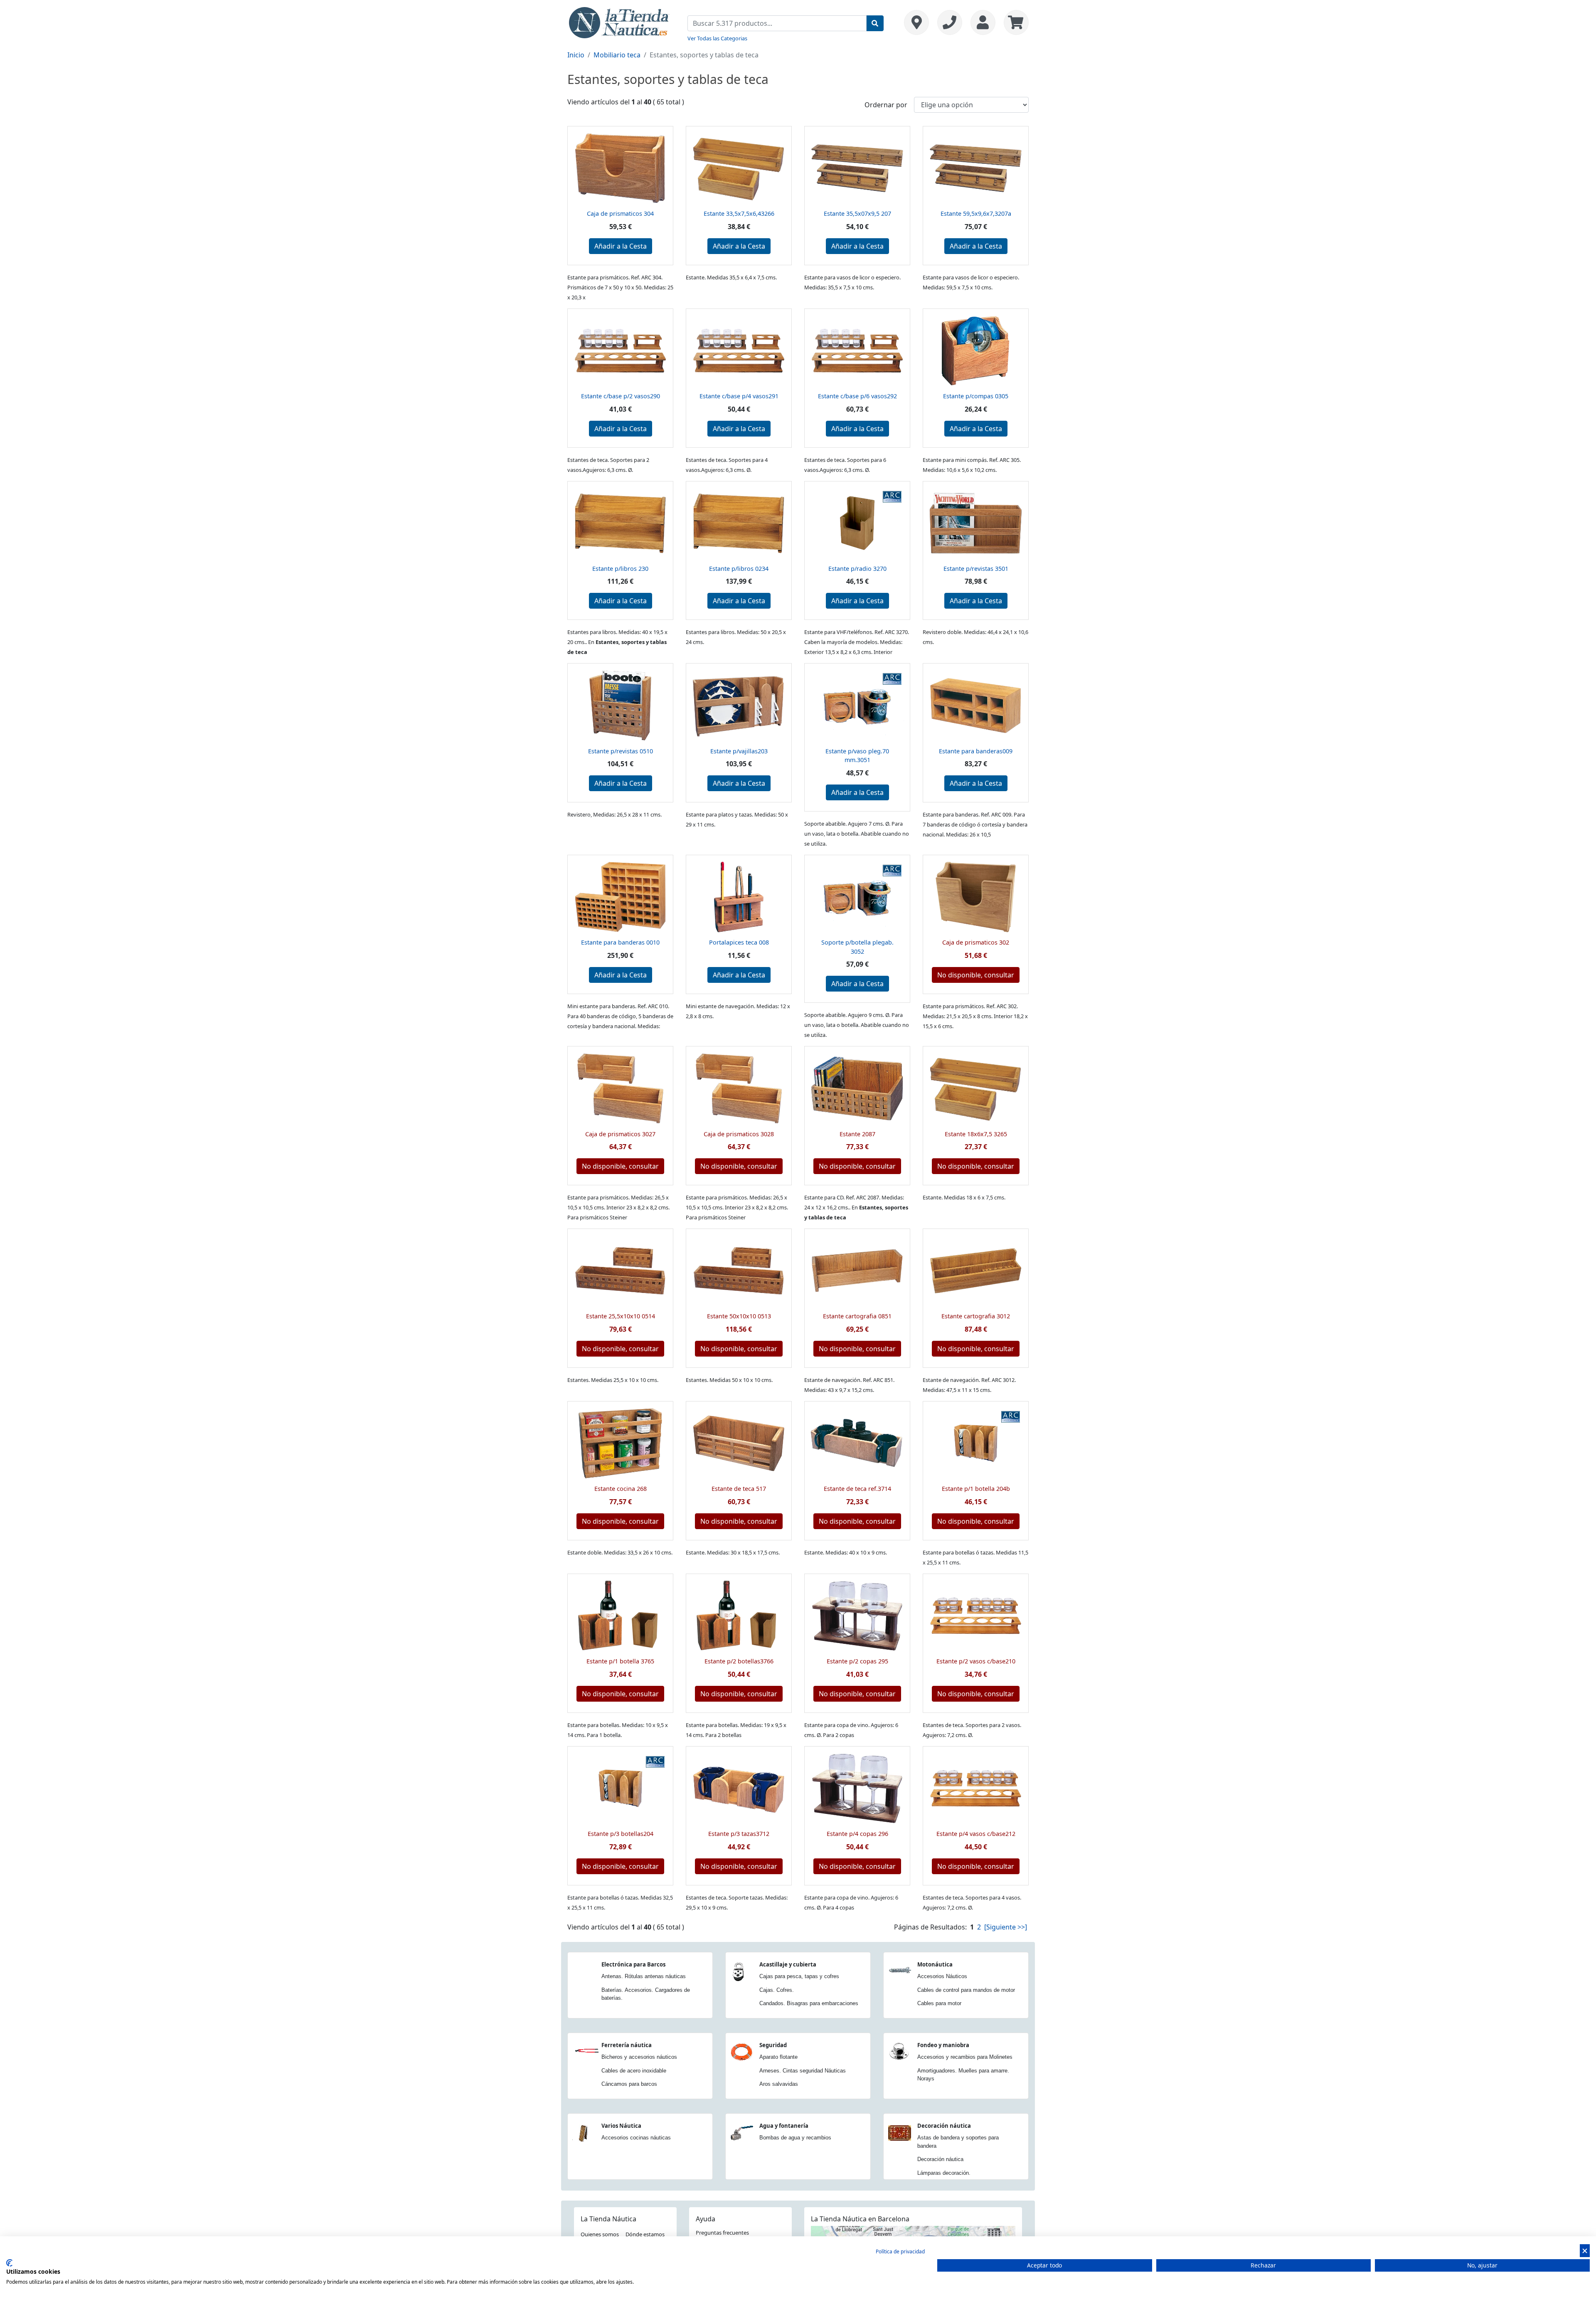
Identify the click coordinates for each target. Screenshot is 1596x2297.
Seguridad (773, 2045)
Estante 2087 (857, 1134)
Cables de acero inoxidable (634, 2071)
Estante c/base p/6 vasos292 (857, 396)
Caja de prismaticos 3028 (739, 1134)
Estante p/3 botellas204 (621, 1834)
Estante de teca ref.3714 (857, 1489)
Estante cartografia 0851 (857, 1316)
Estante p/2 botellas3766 (739, 1661)
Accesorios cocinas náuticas (636, 2138)
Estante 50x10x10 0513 (739, 1316)
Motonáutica (935, 1964)
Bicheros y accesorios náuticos (639, 2057)
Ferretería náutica (627, 2045)
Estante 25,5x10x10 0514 (621, 1316)
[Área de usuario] (983, 22)
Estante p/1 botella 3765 (620, 1661)
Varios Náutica (621, 2126)
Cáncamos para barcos (629, 2084)
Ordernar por (886, 105)
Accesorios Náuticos (942, 1976)
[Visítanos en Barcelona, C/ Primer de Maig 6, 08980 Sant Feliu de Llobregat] (916, 22)
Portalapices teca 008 (739, 942)
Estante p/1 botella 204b (976, 1489)
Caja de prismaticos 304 (620, 213)
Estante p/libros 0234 (739, 569)
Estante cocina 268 (621, 1489)
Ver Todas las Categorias (717, 38)
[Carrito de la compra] (1014, 22)
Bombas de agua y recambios (795, 2138)
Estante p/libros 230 (620, 569)
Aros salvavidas (779, 2084)
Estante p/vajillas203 (739, 751)
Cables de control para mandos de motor (966, 1990)
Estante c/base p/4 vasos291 (739, 396)
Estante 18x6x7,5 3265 (976, 1134)
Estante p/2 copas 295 (857, 1661)
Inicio (576, 55)
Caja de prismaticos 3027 (620, 1134)
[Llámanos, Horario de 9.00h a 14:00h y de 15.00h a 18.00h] (950, 22)
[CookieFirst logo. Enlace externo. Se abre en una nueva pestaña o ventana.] (9, 2263)
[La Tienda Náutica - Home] (619, 22)
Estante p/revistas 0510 (621, 751)
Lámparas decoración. (944, 2173)
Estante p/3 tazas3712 (739, 1834)
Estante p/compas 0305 (976, 396)
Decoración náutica (944, 2126)
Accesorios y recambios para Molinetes (965, 2057)
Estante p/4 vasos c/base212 (976, 1834)
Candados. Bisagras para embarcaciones (809, 2003)
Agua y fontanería (784, 2126)
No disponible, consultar (976, 975)
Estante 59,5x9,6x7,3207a (976, 213)
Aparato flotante (778, 2057)
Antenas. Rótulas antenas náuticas (644, 1976)
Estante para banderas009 (976, 751)
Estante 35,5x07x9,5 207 (857, 213)
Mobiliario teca (617, 55)
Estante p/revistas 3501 (976, 569)
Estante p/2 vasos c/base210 (976, 1661)
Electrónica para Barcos (633, 1964)
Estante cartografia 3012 (976, 1316)
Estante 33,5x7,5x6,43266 (739, 213)
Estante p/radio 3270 (857, 569)
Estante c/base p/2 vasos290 (621, 396)
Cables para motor (939, 2003)
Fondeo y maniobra (943, 2045)
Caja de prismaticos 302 (976, 942)
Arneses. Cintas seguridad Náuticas (803, 2071)
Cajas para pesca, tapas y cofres (799, 1976)
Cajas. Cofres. (777, 1990)
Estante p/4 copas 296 (857, 1834)
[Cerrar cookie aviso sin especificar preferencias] (1585, 2251)
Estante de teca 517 (739, 1489)
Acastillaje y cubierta (788, 1964)
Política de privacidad (900, 2251)
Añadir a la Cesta (621, 246)
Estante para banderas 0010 (620, 942)
